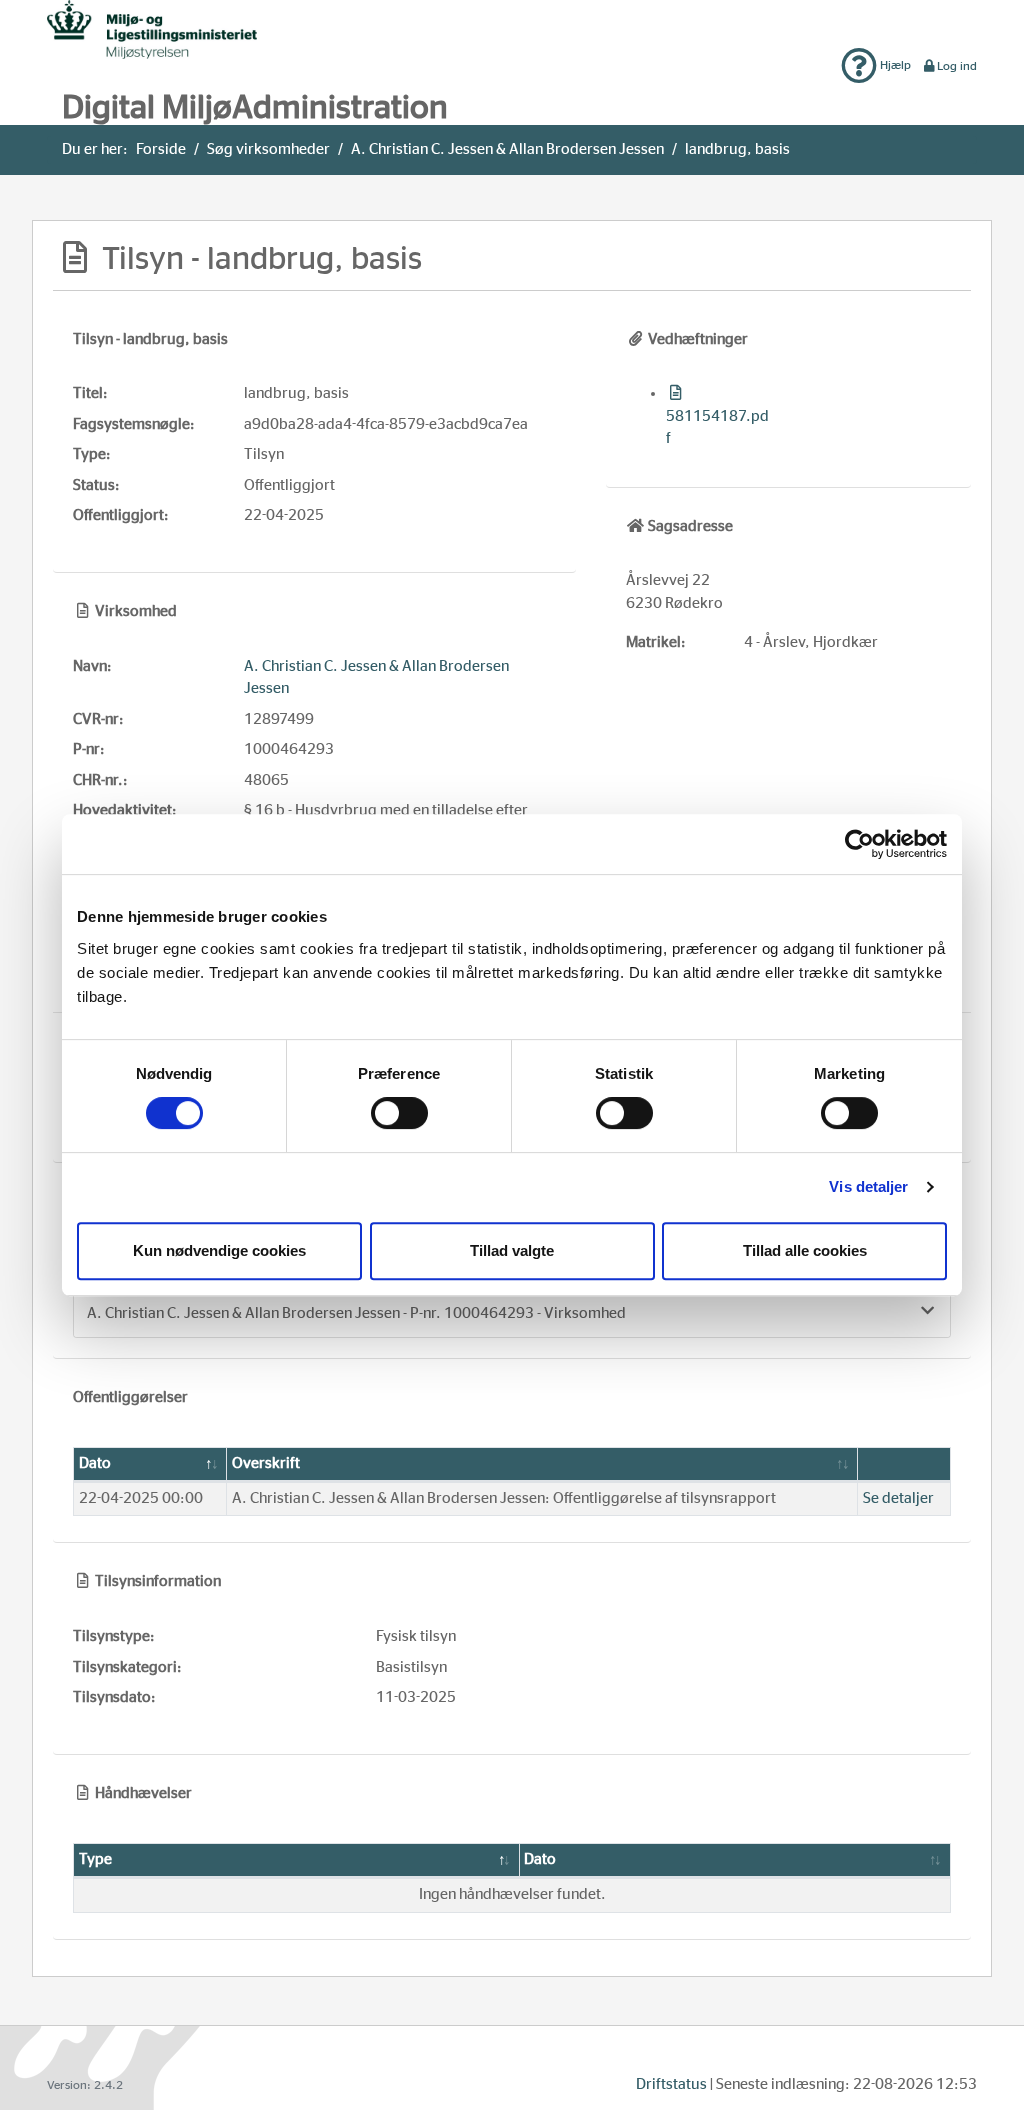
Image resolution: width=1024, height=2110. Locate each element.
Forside (161, 149)
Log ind (957, 66)
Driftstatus (671, 2084)
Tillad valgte (512, 1250)
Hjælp (894, 65)
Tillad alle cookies (805, 1250)
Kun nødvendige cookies (219, 1250)
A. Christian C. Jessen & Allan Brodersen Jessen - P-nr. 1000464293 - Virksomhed (356, 1313)
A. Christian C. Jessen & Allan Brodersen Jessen (507, 149)
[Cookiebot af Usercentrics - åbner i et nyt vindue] (859, 844)
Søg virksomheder (268, 149)
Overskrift (266, 1463)
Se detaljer (898, 1498)
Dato (95, 1463)
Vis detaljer (868, 1186)
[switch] (399, 1113)
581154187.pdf (717, 427)
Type (95, 1859)
